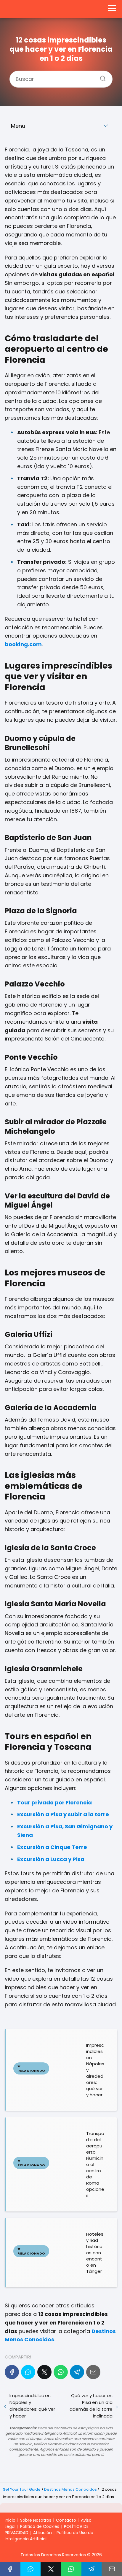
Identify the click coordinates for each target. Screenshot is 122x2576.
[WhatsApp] (61, 2372)
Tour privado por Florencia (54, 1802)
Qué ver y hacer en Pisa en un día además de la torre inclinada (91, 2406)
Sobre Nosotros (36, 2520)
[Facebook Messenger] (28, 2372)
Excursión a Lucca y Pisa (51, 1859)
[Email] (93, 2372)
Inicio (10, 2520)
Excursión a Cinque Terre (52, 1847)
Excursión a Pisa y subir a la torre (63, 1814)
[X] (44, 2372)
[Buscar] (101, 76)
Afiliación (42, 2533)
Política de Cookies (40, 2526)
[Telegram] (77, 2372)
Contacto (66, 2520)
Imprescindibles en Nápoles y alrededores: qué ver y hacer (32, 2406)
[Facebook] (12, 2372)
